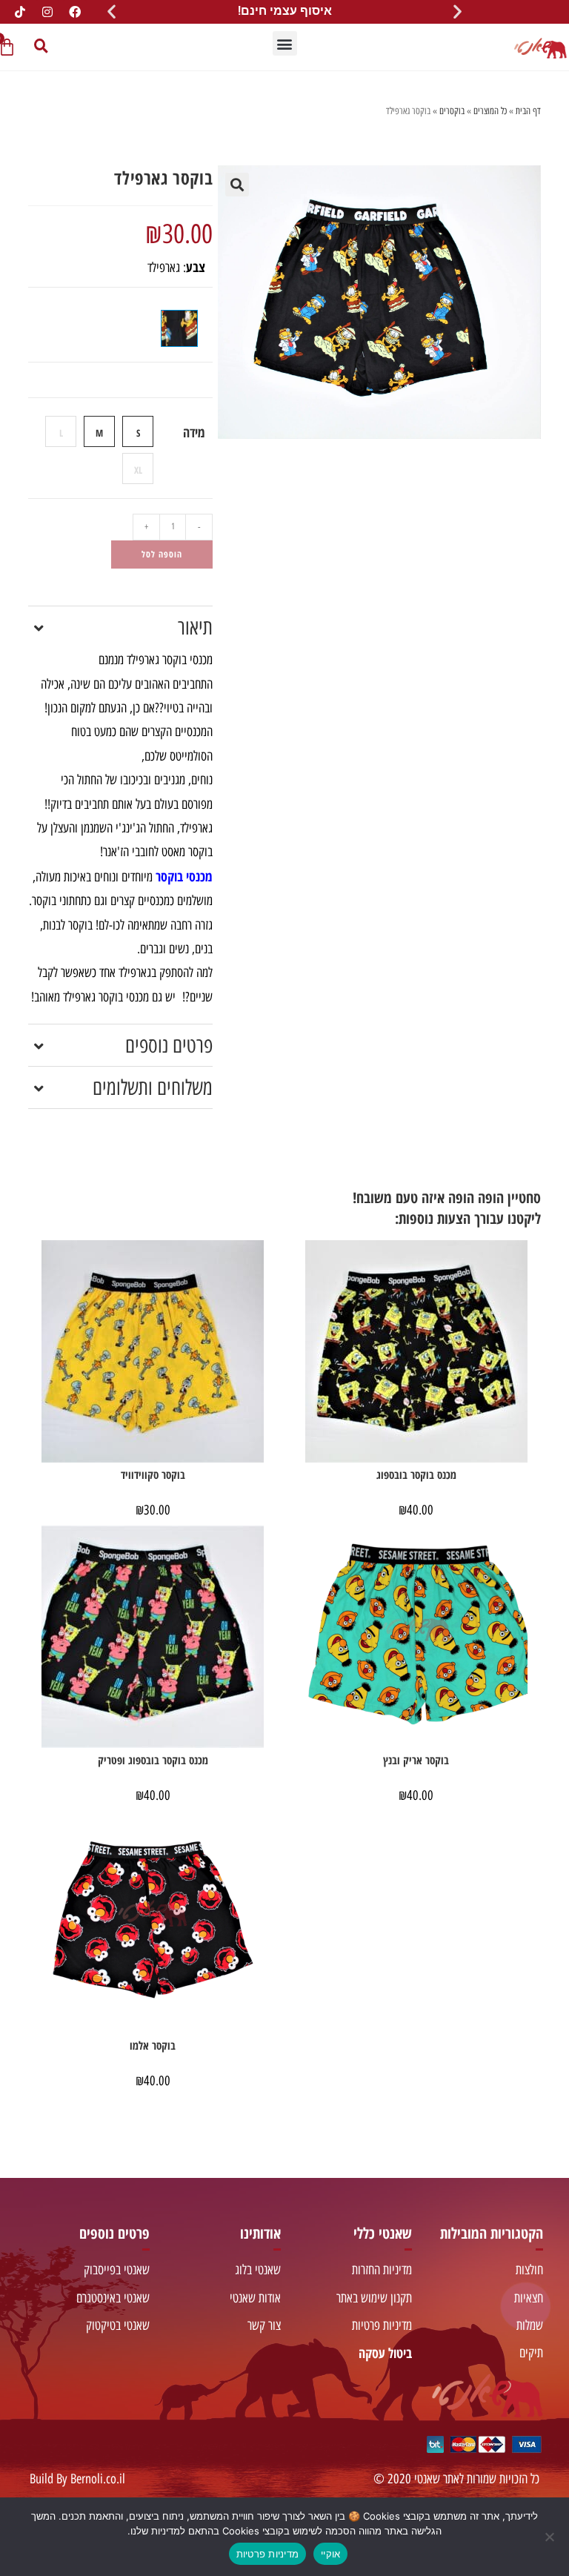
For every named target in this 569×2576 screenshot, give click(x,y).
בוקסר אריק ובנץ (416, 1760)
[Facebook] (75, 12)
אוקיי (330, 2554)
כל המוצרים (490, 111)
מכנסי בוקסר (184, 876)
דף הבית (528, 111)
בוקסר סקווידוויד (153, 1474)
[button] (457, 11)
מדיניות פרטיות (268, 2554)
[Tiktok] (20, 12)
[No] (550, 2537)
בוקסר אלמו (153, 2045)
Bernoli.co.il (98, 2479)
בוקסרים (452, 111)
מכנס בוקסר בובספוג (416, 1474)
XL (138, 470)
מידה (194, 432)
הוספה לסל (162, 554)
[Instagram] (47, 12)
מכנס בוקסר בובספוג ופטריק (153, 1760)
